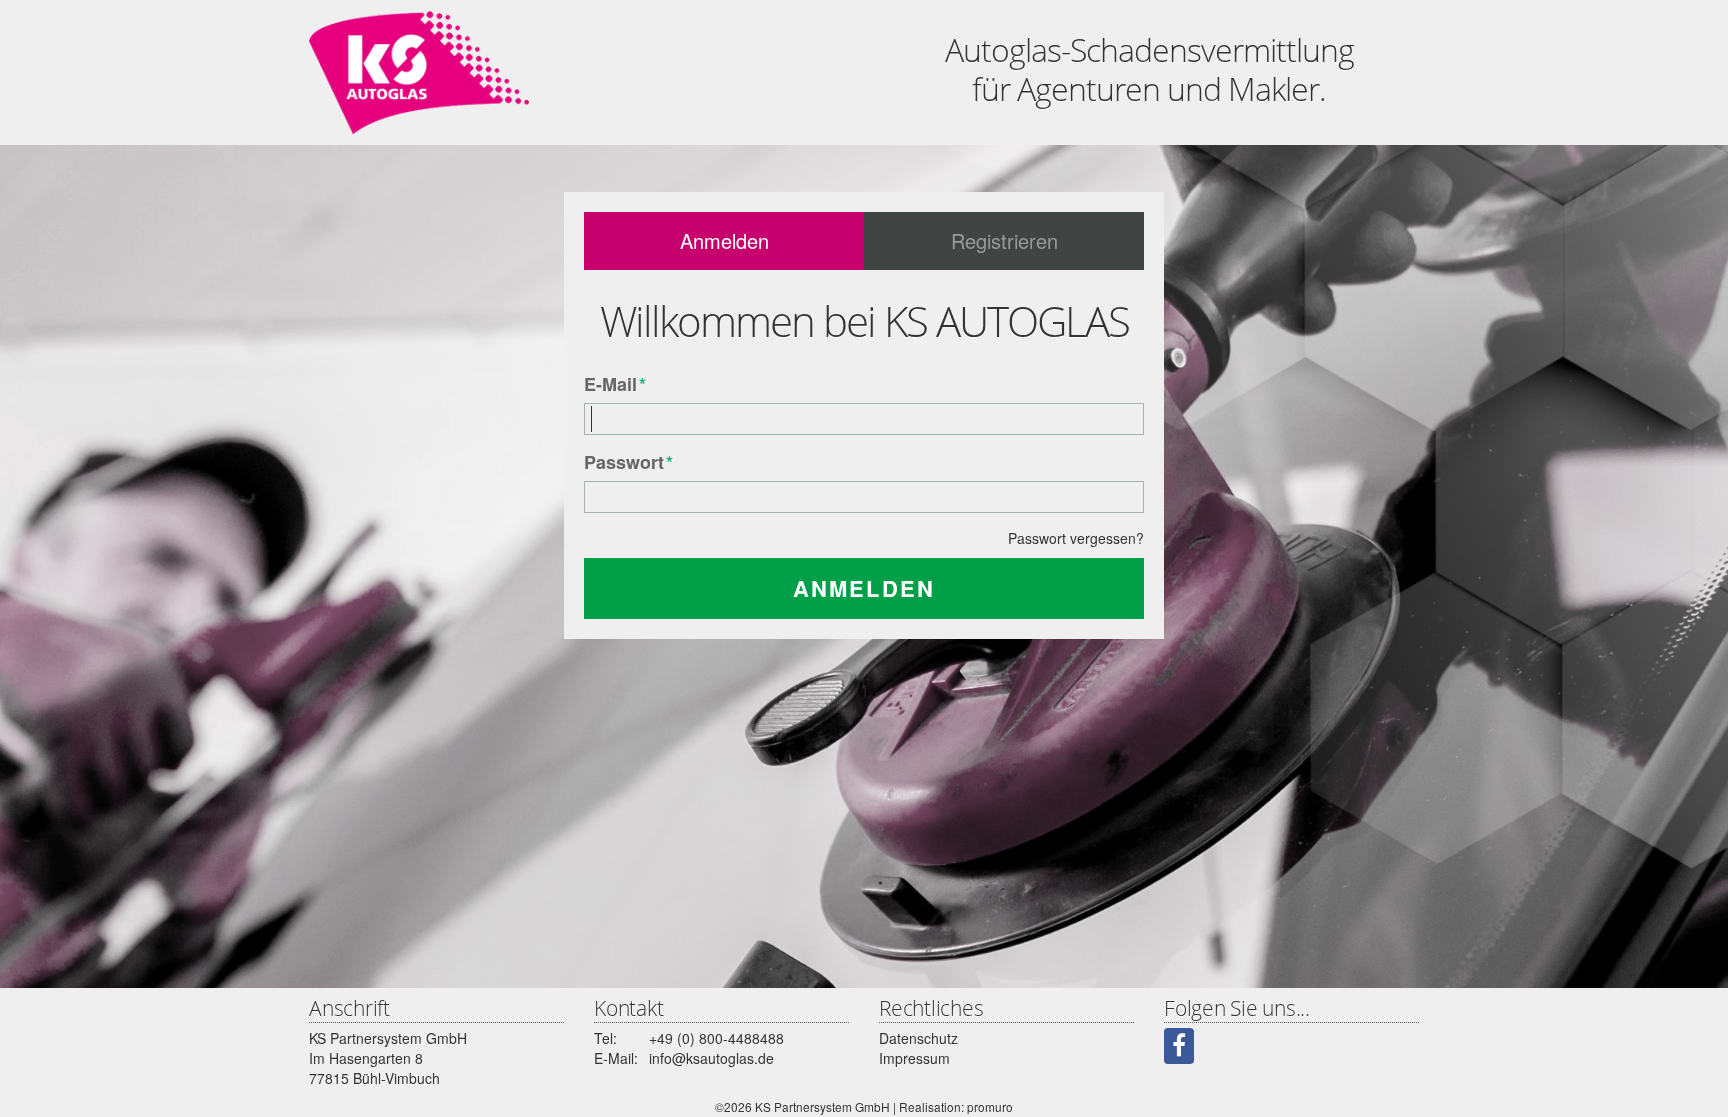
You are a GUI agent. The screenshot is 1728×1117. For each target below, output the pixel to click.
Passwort (628, 462)
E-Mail (615, 384)
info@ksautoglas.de (711, 1058)
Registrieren (1004, 240)
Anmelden (724, 240)
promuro (990, 1106)
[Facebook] (1179, 1046)
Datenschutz (918, 1038)
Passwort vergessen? (1076, 538)
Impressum (914, 1058)
